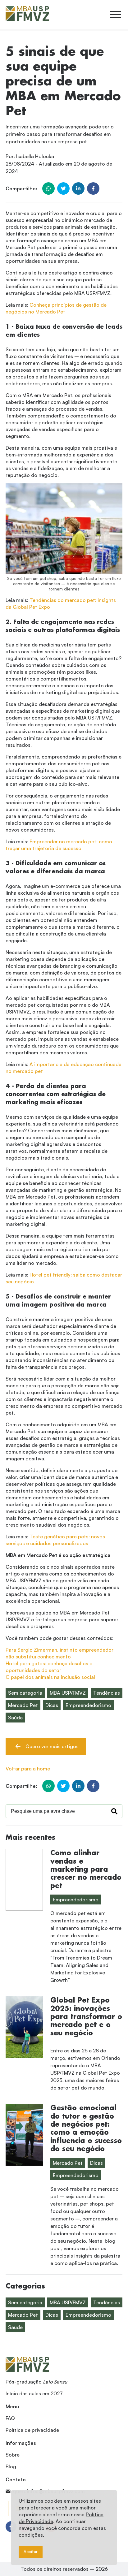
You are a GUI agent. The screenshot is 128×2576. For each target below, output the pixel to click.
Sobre (13, 2455)
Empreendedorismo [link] (88, 1705)
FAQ (10, 2418)
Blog (11, 2466)
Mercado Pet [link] (23, 1705)
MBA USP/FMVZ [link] (68, 1693)
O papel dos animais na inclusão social (50, 1677)
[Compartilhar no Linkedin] (78, 188)
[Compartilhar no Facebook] (93, 188)
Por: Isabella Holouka (30, 156)
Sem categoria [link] (25, 1693)
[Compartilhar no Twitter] (63, 188)
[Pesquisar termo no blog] (114, 1811)
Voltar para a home (28, 1769)
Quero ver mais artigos (52, 1746)
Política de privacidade (32, 2430)
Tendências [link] (107, 1693)
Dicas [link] (52, 1705)
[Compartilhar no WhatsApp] (48, 188)
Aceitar (31, 2552)
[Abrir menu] (116, 15)
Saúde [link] (15, 1718)
